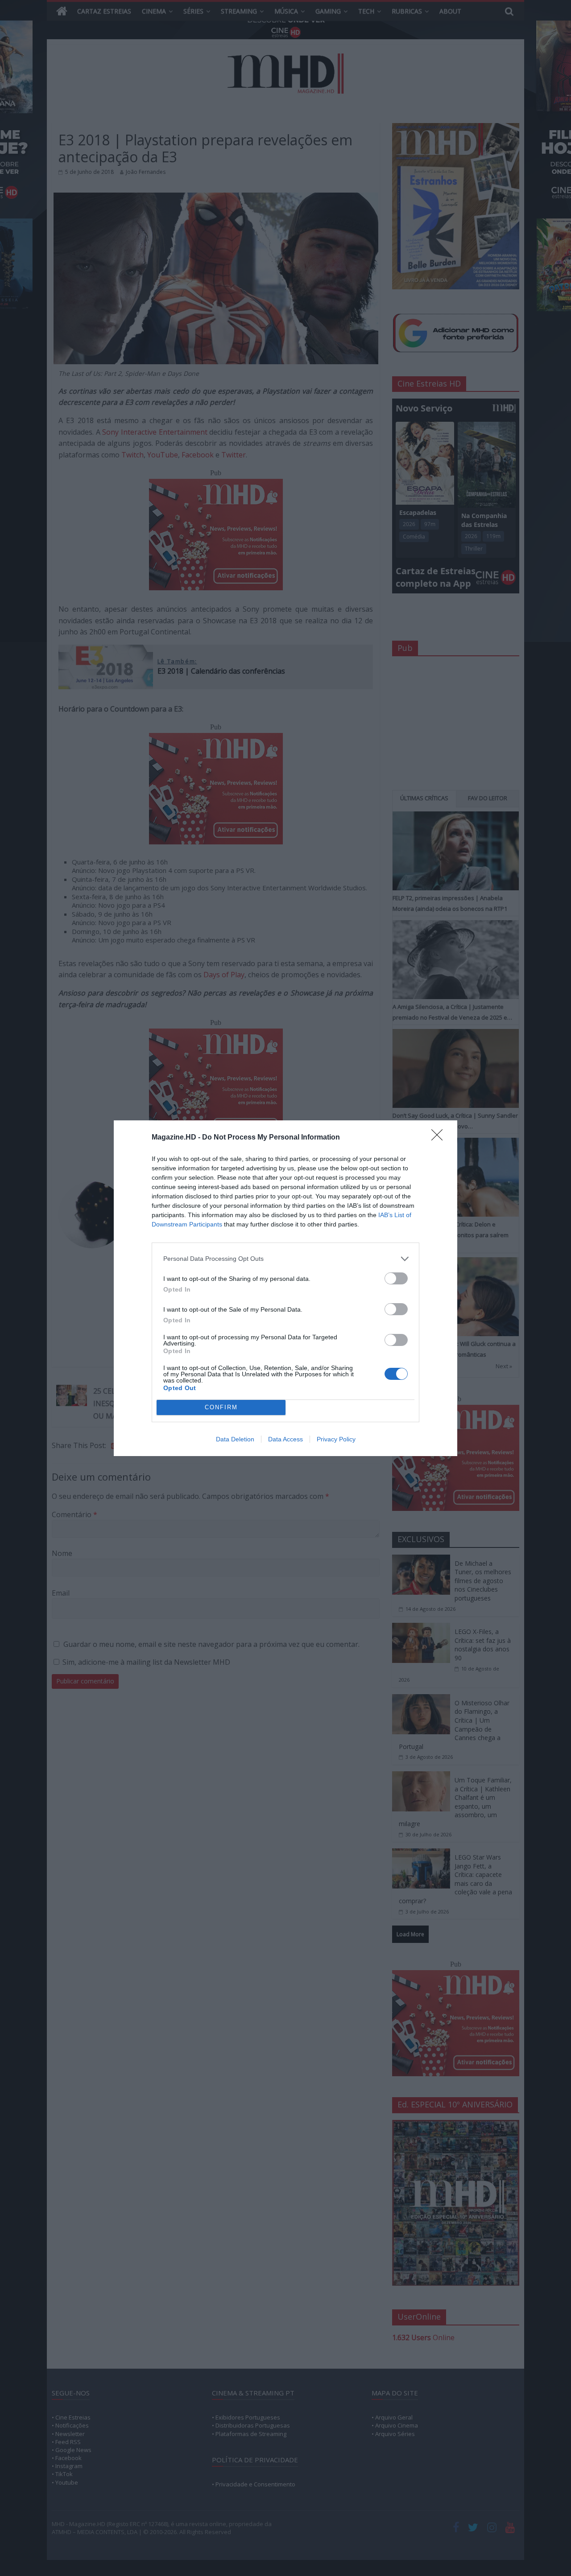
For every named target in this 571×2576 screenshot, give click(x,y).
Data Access (285, 1439)
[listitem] (285, 1259)
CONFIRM (221, 1407)
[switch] (396, 1278)
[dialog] (285, 1288)
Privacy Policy (336, 1439)
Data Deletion (235, 1439)
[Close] (440, 1138)
